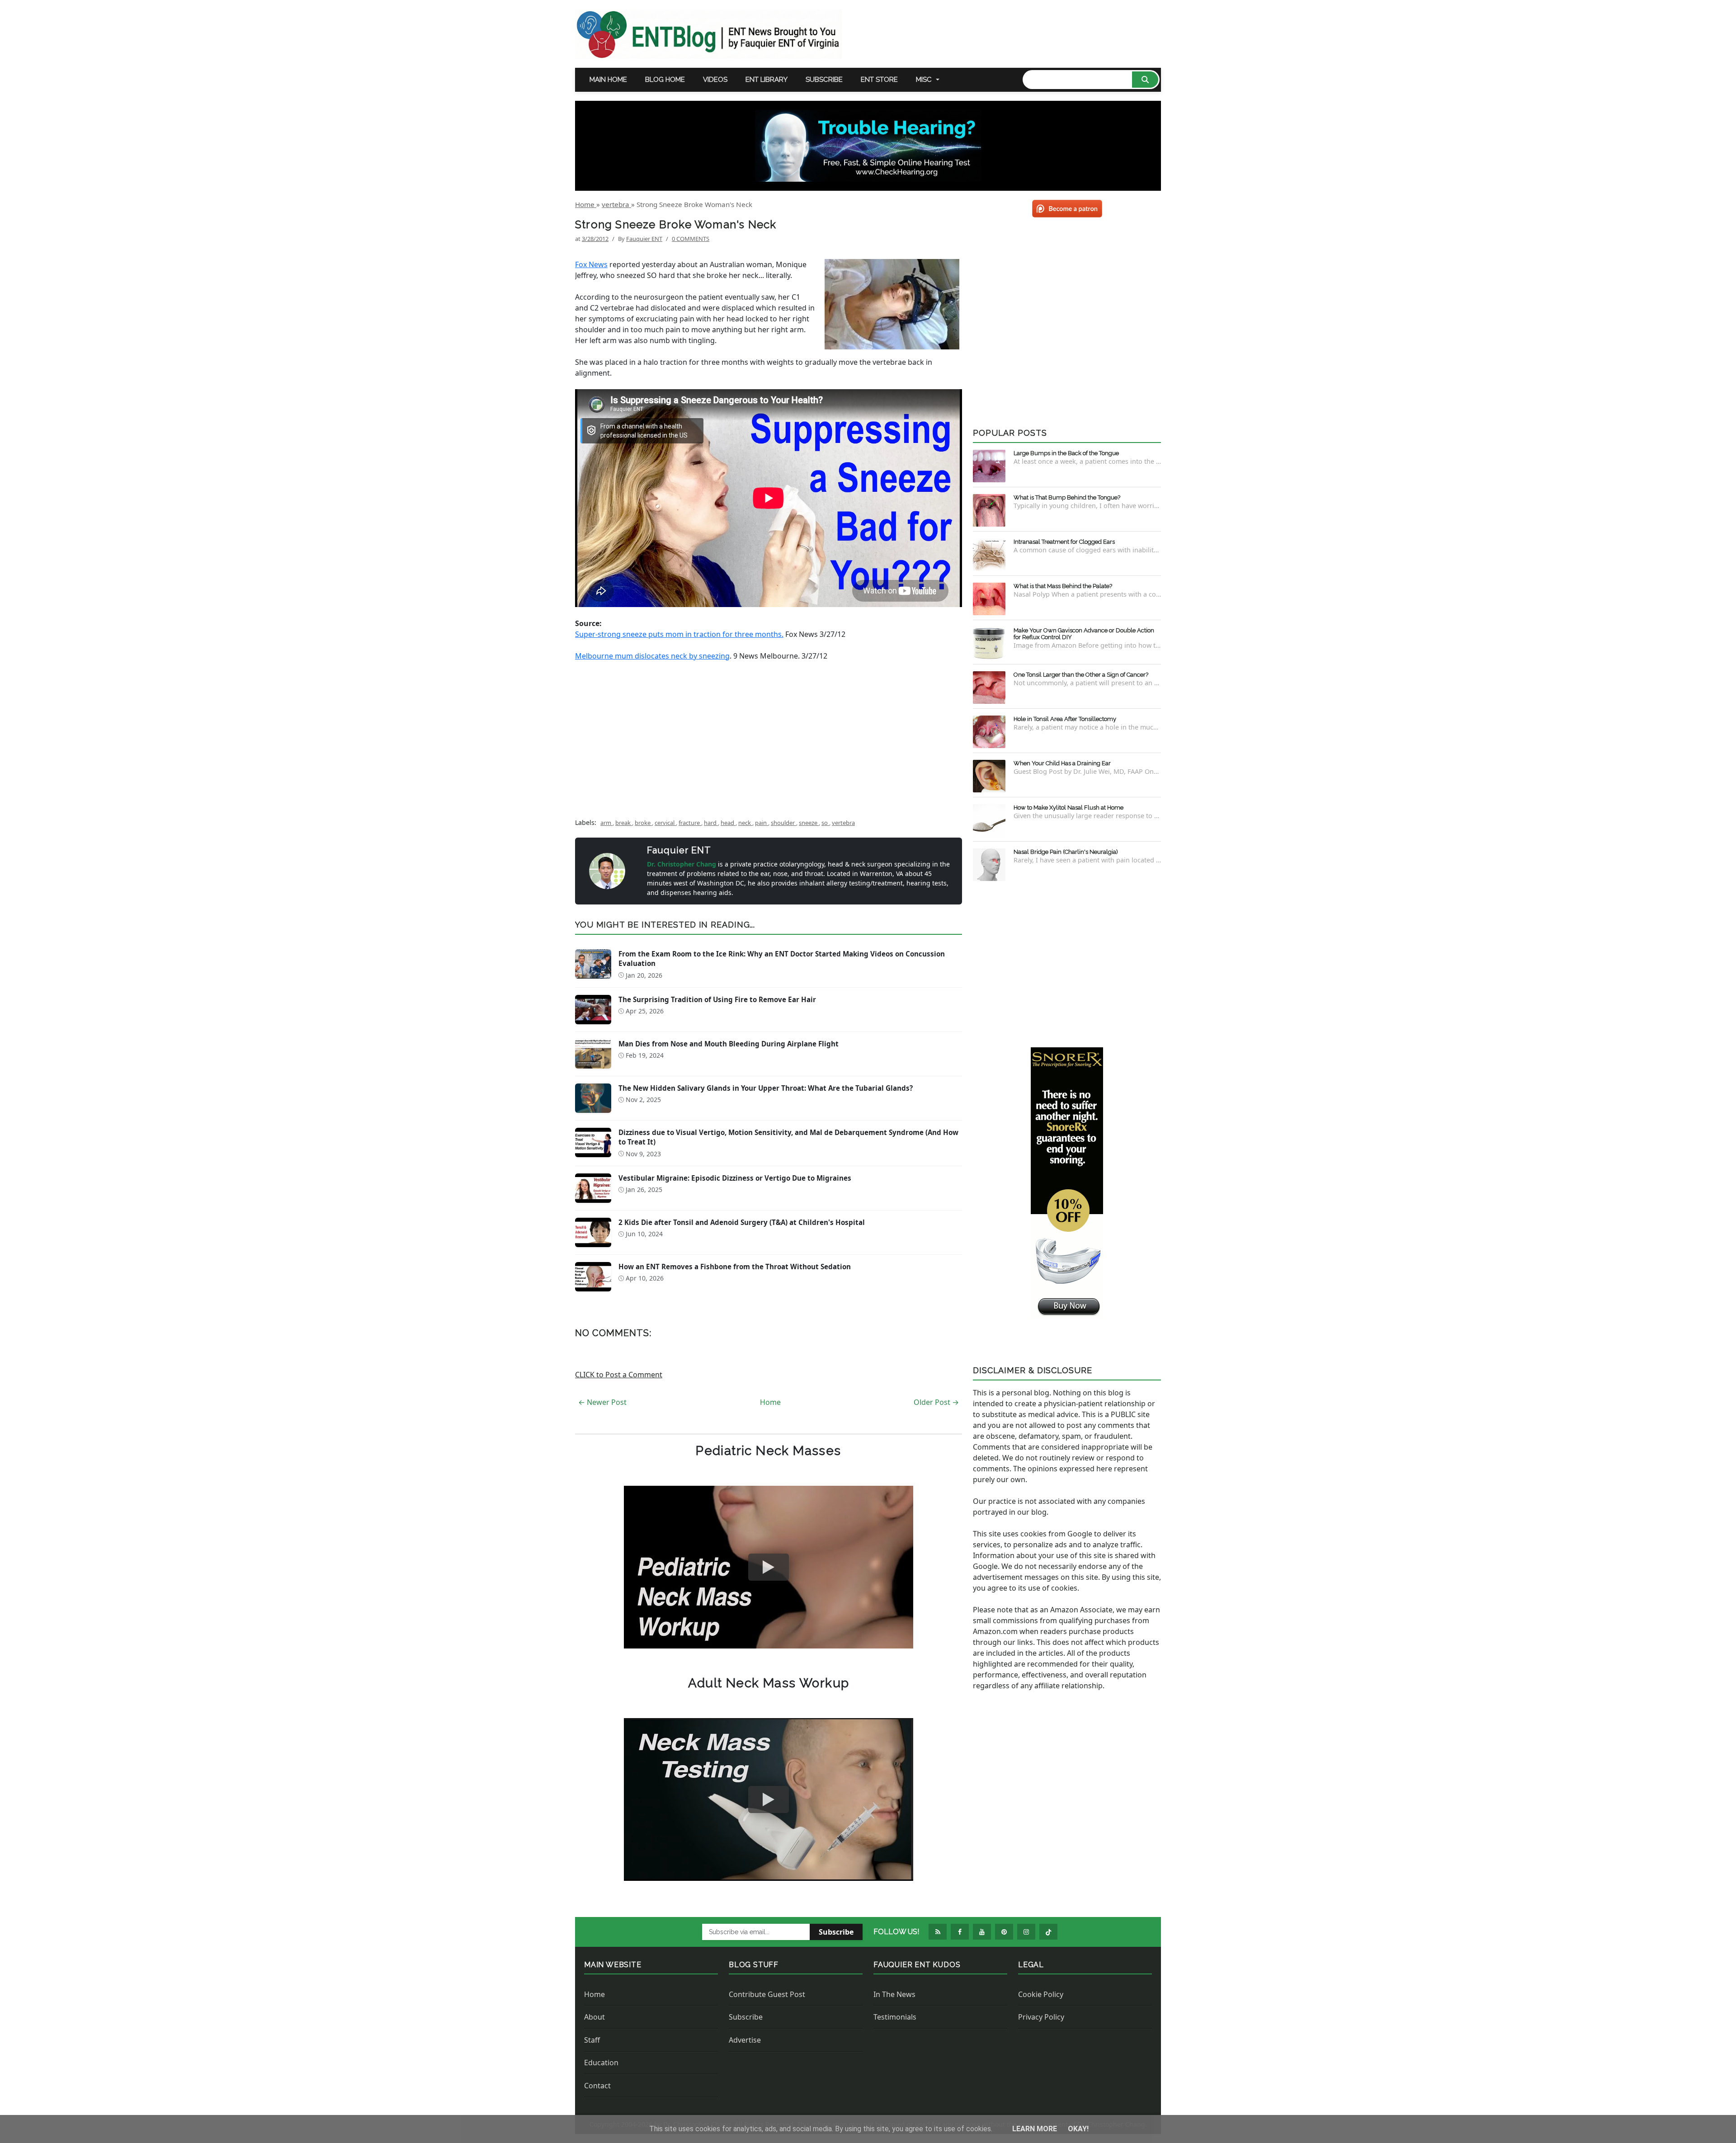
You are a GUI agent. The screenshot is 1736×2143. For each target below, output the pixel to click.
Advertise (745, 2040)
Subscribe (824, 80)
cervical (665, 823)
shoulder (783, 823)
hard (711, 823)
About (594, 2017)
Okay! (1078, 2129)
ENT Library (767, 80)
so (825, 823)
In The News (894, 1994)
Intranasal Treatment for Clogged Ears (1064, 542)
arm (606, 823)
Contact (597, 2086)
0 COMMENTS (691, 239)
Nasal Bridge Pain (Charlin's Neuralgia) (1066, 852)
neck (745, 823)
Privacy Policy (1041, 2017)
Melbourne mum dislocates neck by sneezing (652, 656)
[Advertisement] (769, 735)
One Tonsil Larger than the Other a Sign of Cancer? (1081, 675)
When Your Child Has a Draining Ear (1062, 763)
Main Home (608, 80)
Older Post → (936, 1402)
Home (770, 1402)
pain (762, 823)
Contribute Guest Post (767, 1994)
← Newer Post (602, 1402)
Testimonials (895, 2017)
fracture (690, 823)
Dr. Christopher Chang (682, 864)
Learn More (1035, 2129)
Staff (592, 2040)
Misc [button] (924, 80)
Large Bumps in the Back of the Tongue (1066, 453)
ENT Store (879, 80)
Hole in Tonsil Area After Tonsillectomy (1065, 719)
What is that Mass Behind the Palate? (1063, 586)
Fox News (591, 264)
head (728, 823)
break (624, 823)
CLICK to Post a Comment (619, 1375)
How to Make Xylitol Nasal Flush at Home (1068, 808)
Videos (715, 80)
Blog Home (665, 80)
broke (643, 823)
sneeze (809, 823)
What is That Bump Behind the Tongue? (1067, 497)
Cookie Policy (1041, 1994)
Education (601, 2063)
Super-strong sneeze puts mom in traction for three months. (679, 634)
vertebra (843, 823)
